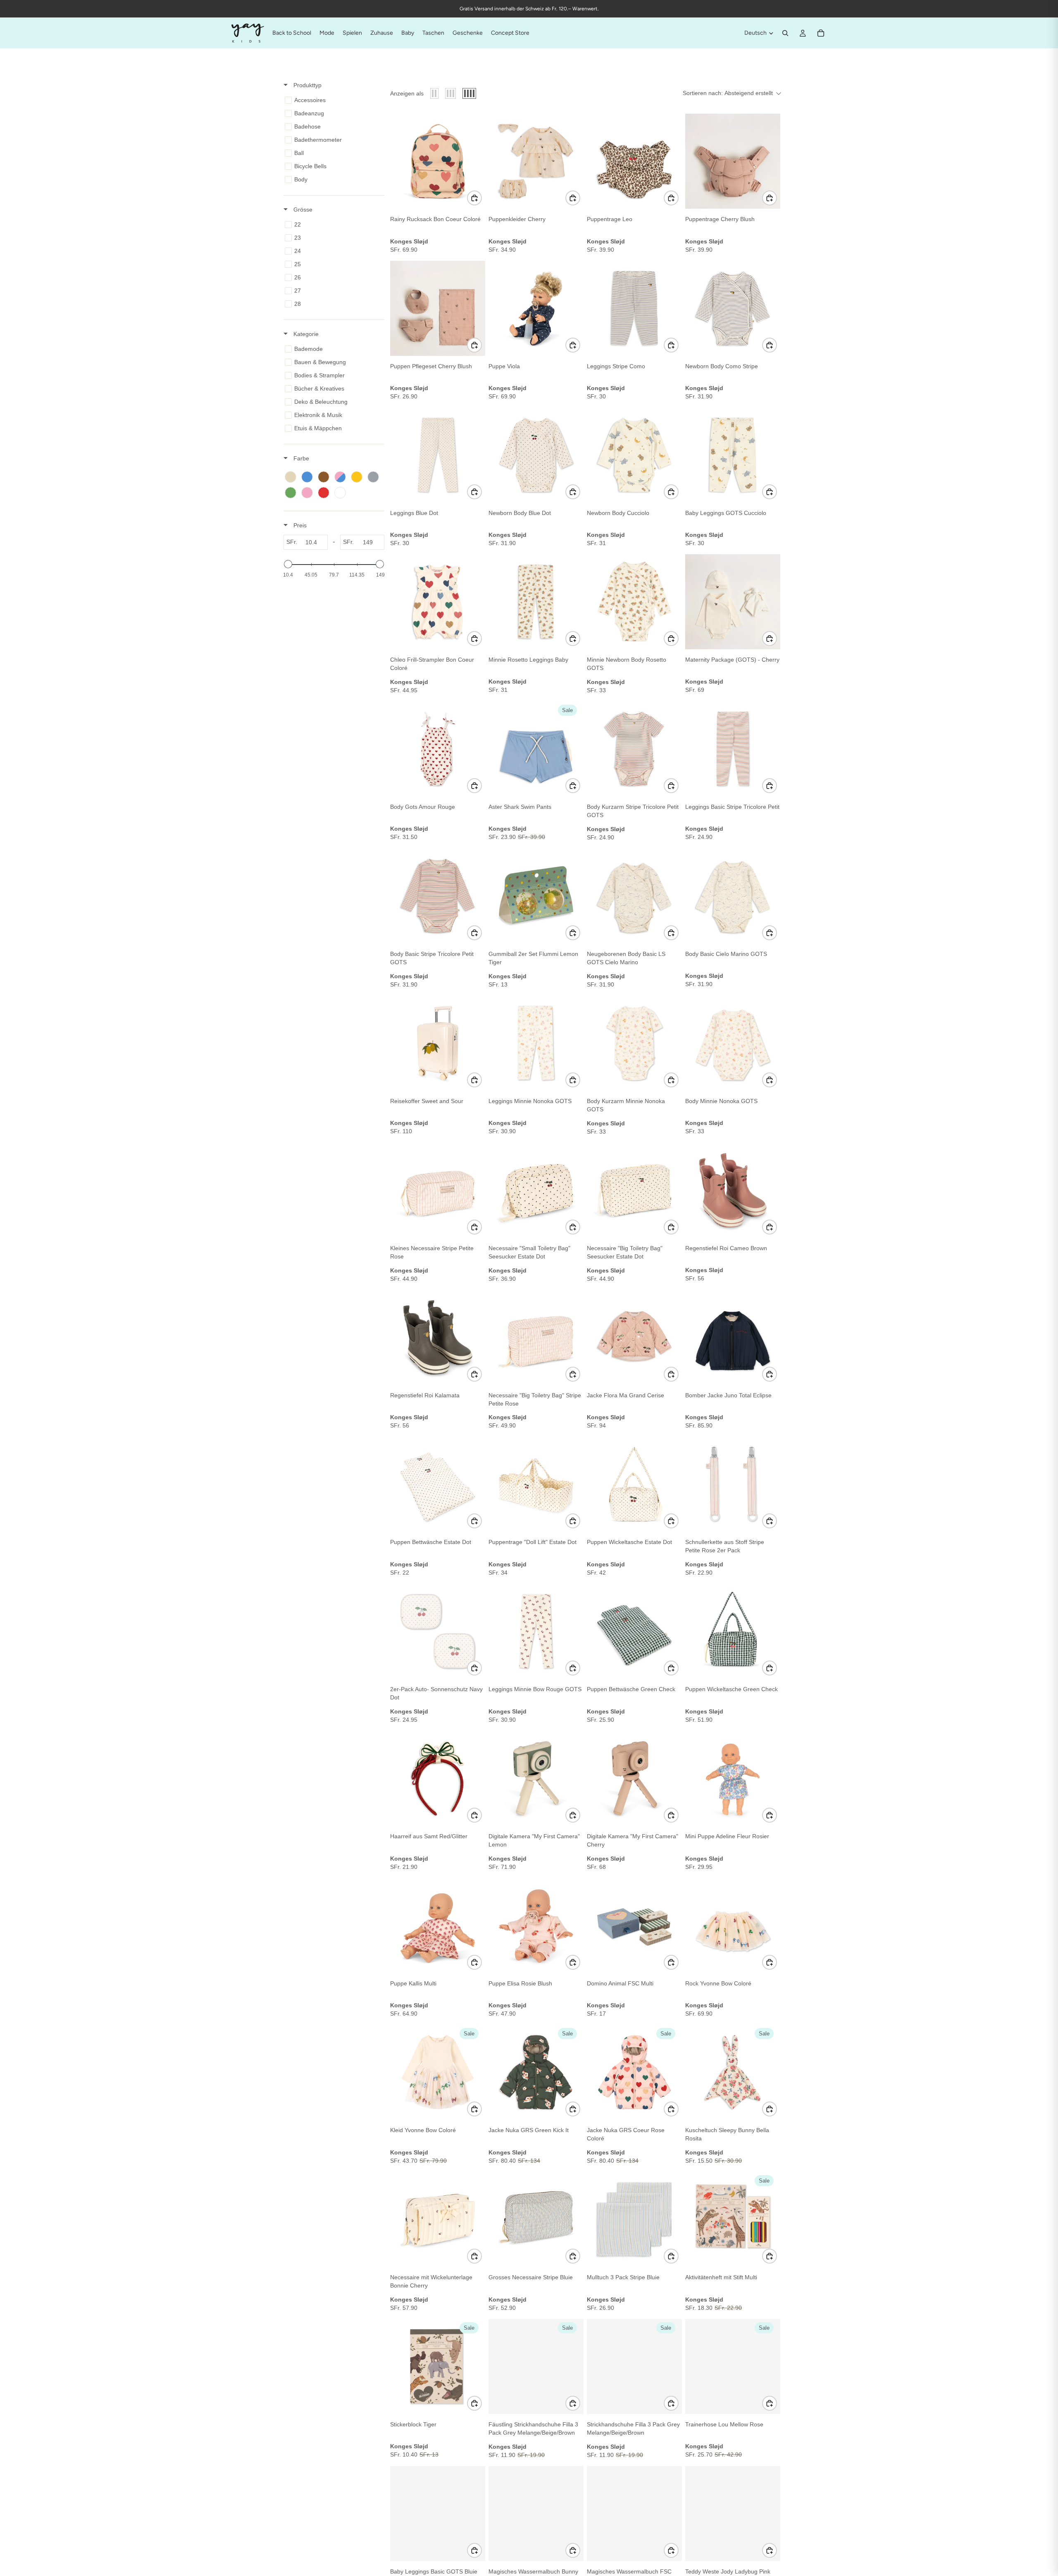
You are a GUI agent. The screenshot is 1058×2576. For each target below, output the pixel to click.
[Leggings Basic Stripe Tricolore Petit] (733, 749)
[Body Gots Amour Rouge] (438, 749)
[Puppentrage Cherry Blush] (733, 161)
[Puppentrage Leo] (634, 161)
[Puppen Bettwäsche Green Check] (634, 1631)
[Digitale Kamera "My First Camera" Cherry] (634, 1778)
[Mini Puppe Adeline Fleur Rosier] (733, 1778)
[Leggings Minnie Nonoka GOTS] (536, 1043)
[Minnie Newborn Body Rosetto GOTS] (634, 602)
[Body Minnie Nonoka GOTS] (733, 1043)
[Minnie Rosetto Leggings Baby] (536, 602)
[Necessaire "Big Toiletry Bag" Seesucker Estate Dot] (634, 1190)
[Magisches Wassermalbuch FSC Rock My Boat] (634, 2514)
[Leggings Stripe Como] (634, 308)
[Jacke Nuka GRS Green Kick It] (536, 2072)
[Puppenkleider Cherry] (536, 161)
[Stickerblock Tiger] (438, 2366)
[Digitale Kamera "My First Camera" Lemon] (536, 1778)
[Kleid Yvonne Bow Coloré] (438, 2072)
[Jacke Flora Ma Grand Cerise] (634, 1337)
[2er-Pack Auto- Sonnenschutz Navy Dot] (438, 1631)
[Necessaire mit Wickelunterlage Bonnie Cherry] (438, 2219)
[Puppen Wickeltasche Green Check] (733, 1631)
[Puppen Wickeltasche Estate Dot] (634, 1484)
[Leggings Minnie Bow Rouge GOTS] (536, 1631)
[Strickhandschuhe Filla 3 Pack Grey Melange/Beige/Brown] (634, 2366)
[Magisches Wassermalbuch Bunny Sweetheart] (536, 2514)
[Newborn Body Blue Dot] (536, 455)
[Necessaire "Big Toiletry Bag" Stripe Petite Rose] (536, 1337)
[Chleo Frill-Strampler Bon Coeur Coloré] (438, 602)
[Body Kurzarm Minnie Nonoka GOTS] (634, 1043)
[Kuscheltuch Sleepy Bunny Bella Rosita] (733, 2072)
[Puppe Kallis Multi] (438, 1925)
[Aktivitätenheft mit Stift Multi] (733, 2219)
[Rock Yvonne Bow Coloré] (733, 1925)
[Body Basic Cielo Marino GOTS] (733, 896)
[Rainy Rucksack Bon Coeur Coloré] (438, 161)
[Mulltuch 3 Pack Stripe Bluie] (634, 2219)
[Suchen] (785, 33)
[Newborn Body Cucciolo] (634, 455)
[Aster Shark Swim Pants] (536, 749)
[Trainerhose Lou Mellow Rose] (733, 2366)
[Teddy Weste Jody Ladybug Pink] (733, 2514)
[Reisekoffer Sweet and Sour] (438, 1043)
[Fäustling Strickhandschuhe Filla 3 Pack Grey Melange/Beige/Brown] (536, 2366)
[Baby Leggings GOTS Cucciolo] (733, 455)
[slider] (288, 564)
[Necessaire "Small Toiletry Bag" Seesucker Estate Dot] (536, 1190)
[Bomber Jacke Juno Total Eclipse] (733, 1337)
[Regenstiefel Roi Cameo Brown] (733, 1190)
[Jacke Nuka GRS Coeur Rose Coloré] (634, 2072)
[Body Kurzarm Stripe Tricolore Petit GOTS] (634, 749)
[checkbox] (332, 100)
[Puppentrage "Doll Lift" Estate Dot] (536, 1484)
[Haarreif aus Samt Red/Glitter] (438, 1778)
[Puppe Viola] (536, 308)
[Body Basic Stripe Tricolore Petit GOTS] (438, 896)
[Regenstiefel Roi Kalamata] (438, 1337)
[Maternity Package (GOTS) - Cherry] (733, 602)
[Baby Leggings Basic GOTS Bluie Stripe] (438, 2514)
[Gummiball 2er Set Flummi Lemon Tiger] (536, 896)
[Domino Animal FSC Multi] (634, 1925)
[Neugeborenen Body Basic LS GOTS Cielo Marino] (634, 896)
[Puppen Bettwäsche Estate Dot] (438, 1484)
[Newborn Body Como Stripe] (733, 308)
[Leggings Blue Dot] (438, 455)
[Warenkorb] (821, 33)
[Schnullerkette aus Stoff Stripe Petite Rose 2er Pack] (733, 1484)
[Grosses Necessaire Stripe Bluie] (536, 2219)
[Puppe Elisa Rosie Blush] (536, 1925)
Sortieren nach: (728, 93)
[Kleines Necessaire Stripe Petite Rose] (438, 1190)
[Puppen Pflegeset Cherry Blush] (438, 308)
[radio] (434, 93)
